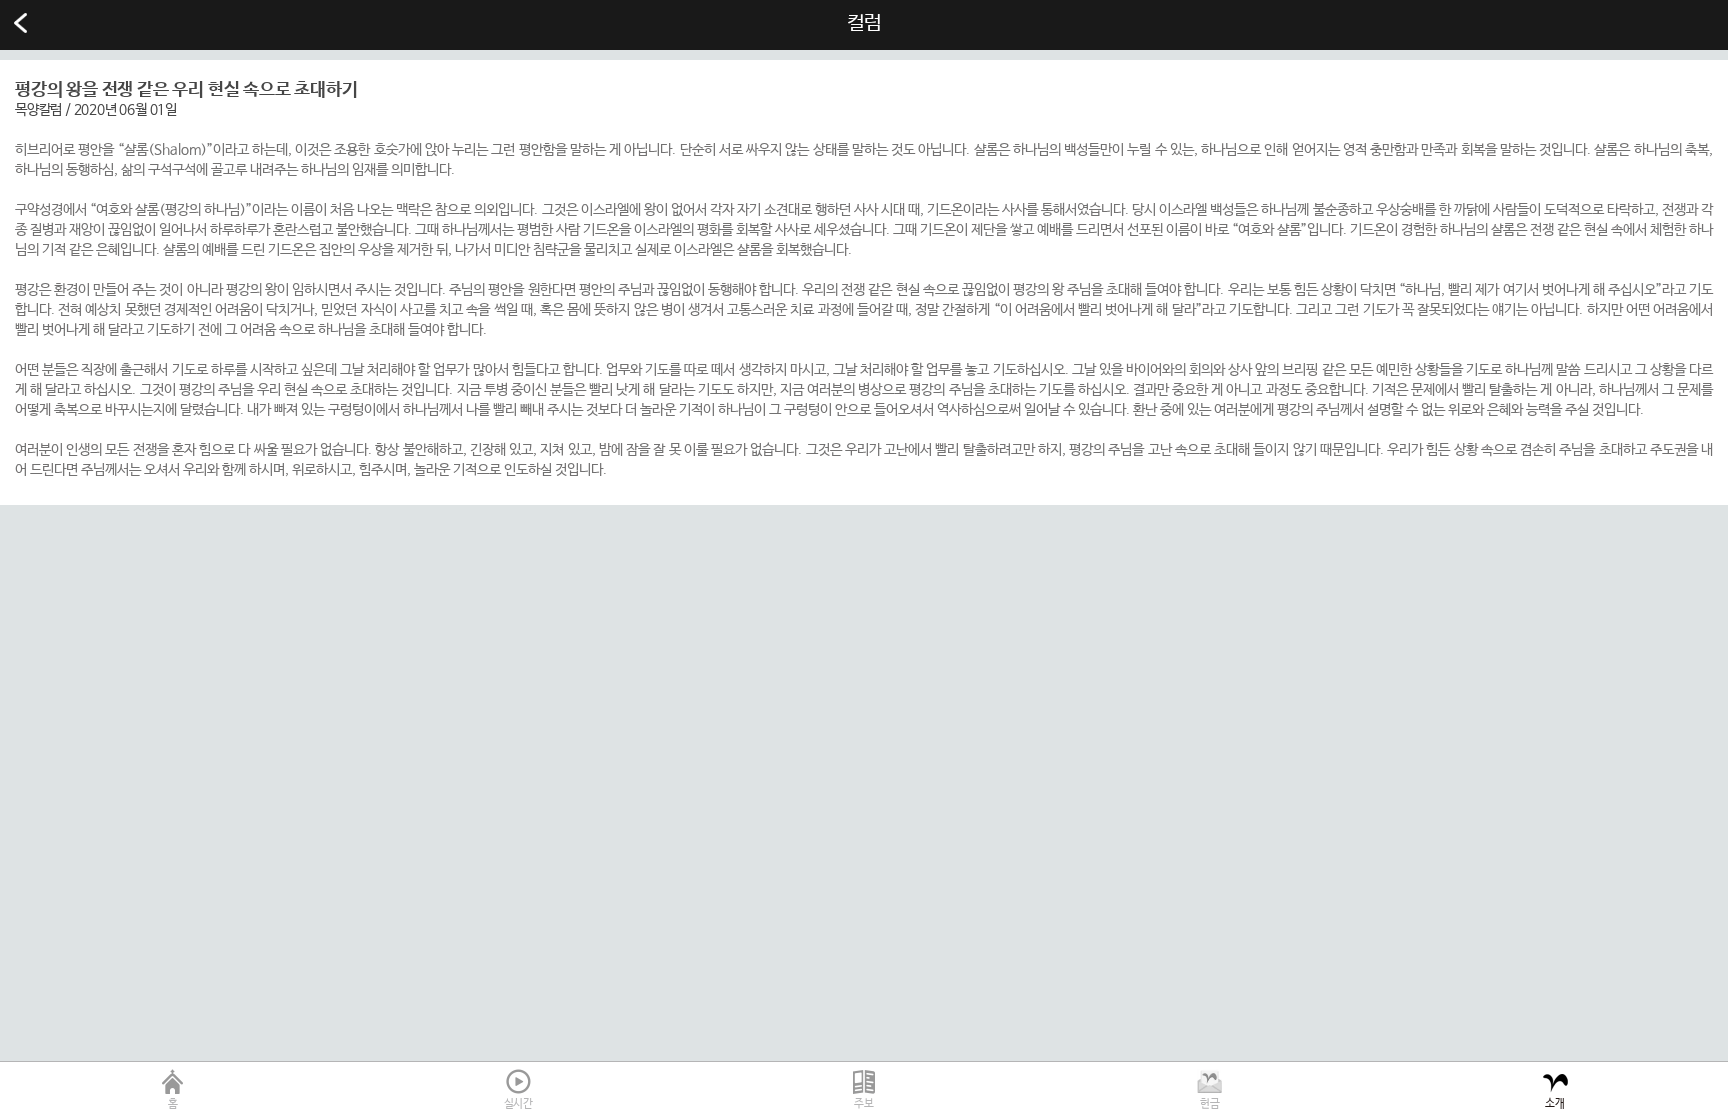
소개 (1555, 1104)
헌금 (1210, 1104)
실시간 (518, 1104)
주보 (864, 1104)
